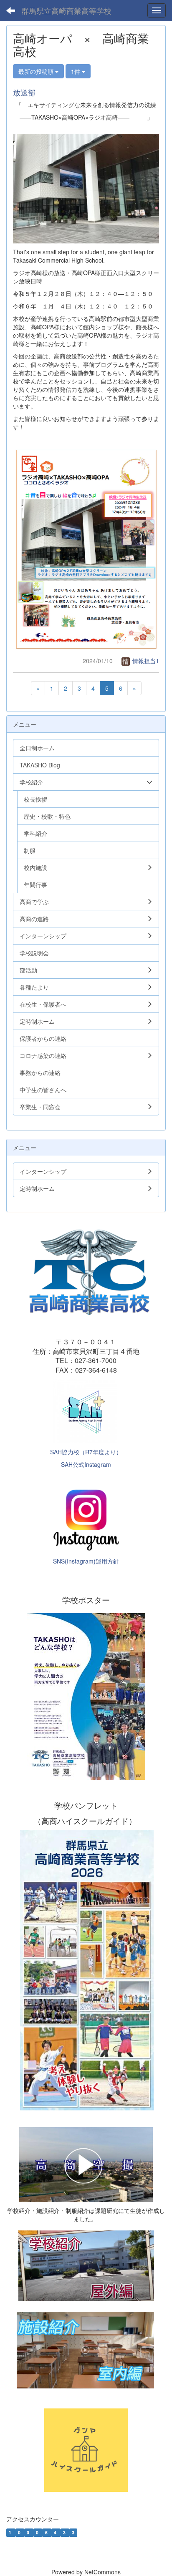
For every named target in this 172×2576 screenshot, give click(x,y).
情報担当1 (145, 661)
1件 (76, 71)
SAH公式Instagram (86, 1464)
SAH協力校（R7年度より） (86, 1452)
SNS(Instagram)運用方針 (86, 1561)
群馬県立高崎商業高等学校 (66, 10)
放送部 (24, 92)
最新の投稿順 (37, 71)
